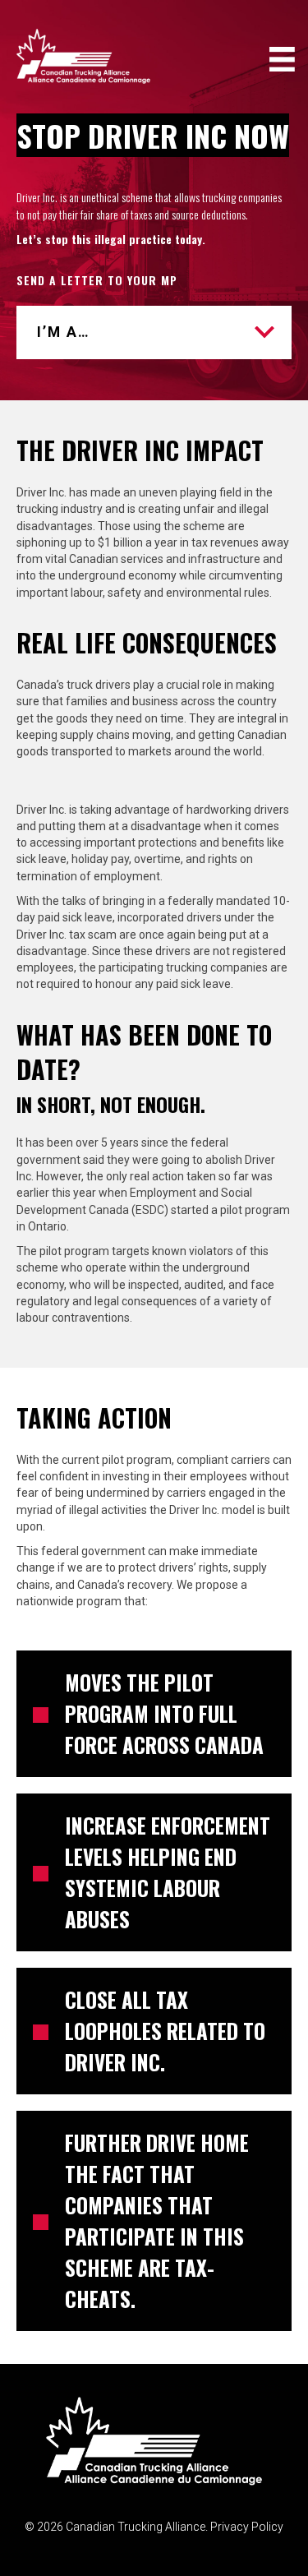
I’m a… (64, 332)
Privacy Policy (247, 2527)
